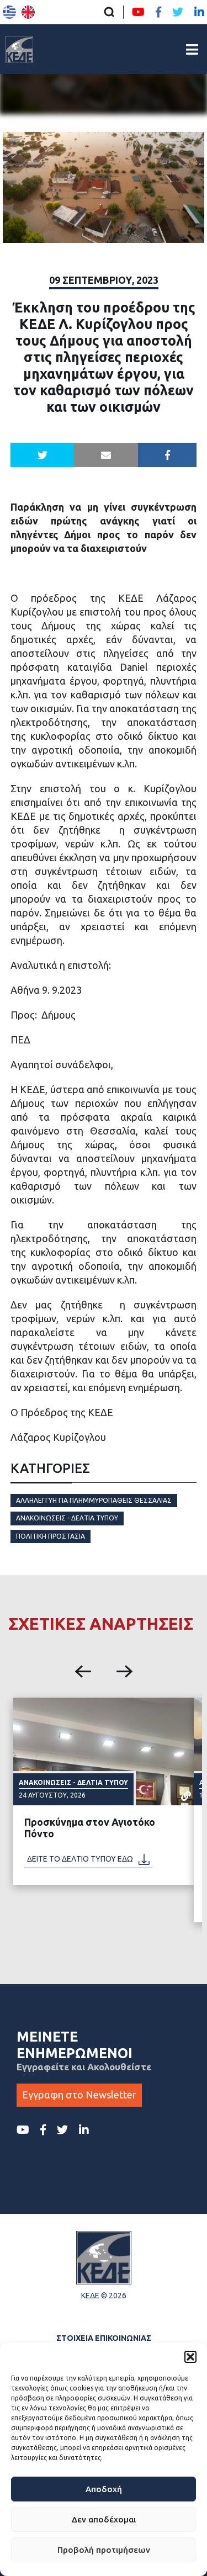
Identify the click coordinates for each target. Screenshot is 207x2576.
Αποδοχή (104, 2489)
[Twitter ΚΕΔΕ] (178, 12)
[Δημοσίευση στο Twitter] (43, 455)
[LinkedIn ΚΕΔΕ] (199, 12)
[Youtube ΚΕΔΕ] (138, 12)
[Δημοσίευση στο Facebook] (168, 455)
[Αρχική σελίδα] (19, 49)
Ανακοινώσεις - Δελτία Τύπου (67, 1518)
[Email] (106, 455)
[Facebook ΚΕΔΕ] (158, 12)
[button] (190, 2357)
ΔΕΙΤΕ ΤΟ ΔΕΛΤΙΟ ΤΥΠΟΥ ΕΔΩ (80, 1859)
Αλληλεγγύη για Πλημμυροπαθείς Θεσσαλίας (94, 1500)
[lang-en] (28, 12)
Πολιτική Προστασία (51, 1536)
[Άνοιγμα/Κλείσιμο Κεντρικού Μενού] (192, 49)
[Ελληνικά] (9, 12)
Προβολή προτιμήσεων (104, 2550)
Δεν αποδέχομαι (104, 2519)
